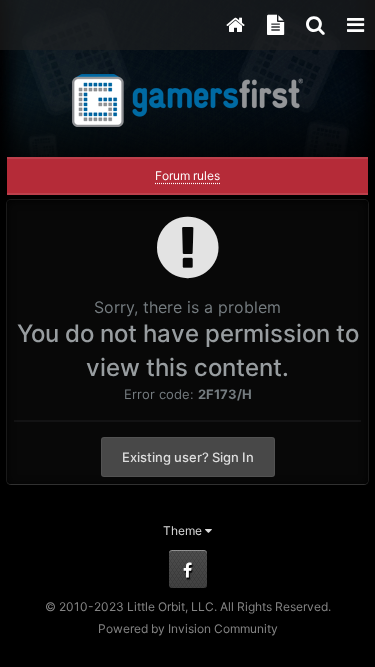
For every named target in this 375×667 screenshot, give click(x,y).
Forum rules (187, 175)
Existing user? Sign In (188, 457)
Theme (184, 530)
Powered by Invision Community (188, 628)
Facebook (188, 569)
